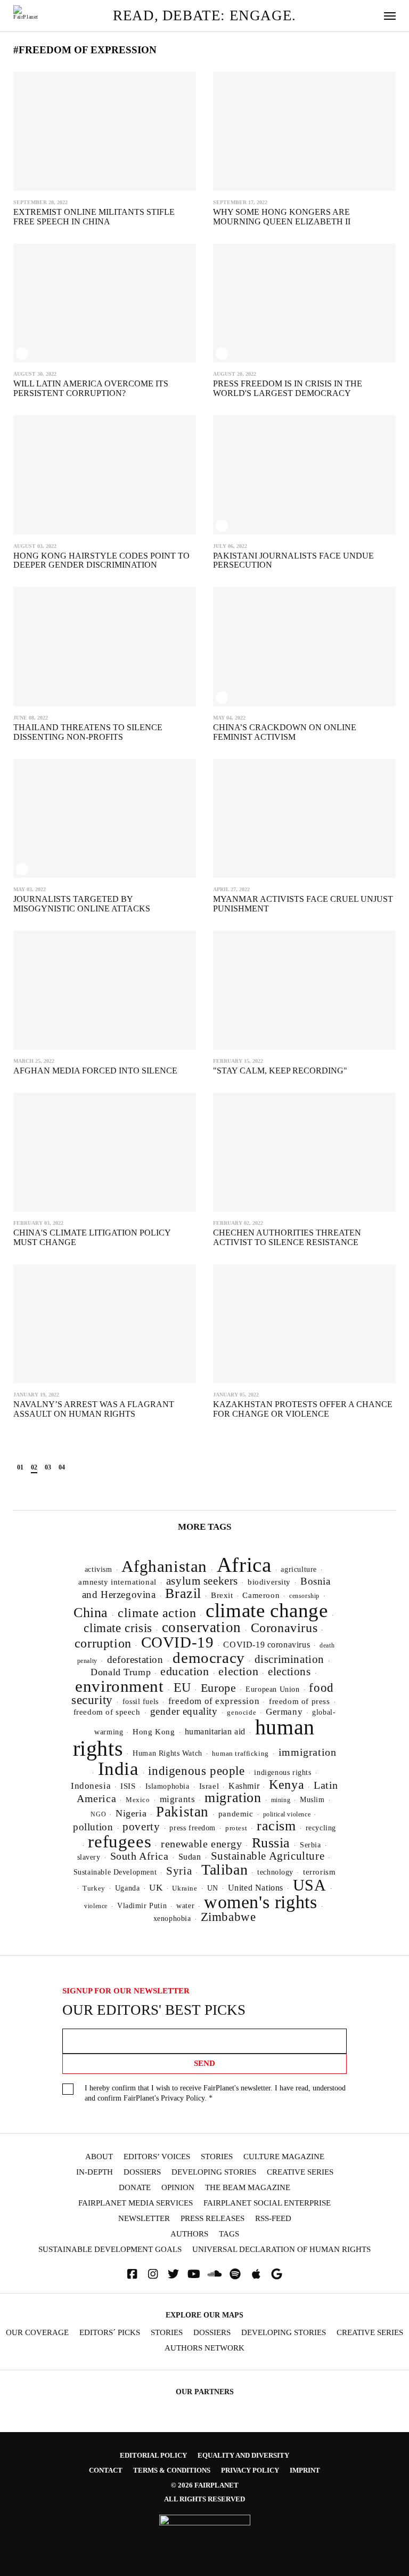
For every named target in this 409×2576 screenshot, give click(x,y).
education (185, 1671)
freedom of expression (214, 1701)
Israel (209, 1786)
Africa (244, 1565)
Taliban (224, 1870)
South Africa (140, 1856)
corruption (103, 1643)
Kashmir (244, 1786)
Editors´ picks (110, 2333)
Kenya (287, 1784)
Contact (106, 2470)
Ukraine (185, 1888)
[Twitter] (174, 2274)
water (185, 1906)
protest (236, 1828)
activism (99, 1569)
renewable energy (201, 1844)
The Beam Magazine (248, 2188)
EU (182, 1687)
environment (120, 1686)
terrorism (319, 1872)
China (91, 1613)
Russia (271, 1843)
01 (20, 1467)
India (118, 1769)
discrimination (289, 1659)
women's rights (260, 1902)
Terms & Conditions (172, 2470)
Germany (284, 1712)
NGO (98, 1814)
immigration (308, 1752)
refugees (120, 1842)
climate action (157, 1613)
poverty (141, 1827)
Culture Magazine (284, 2157)
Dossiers (142, 2172)
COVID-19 (178, 1642)
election (238, 1671)
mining (281, 1800)
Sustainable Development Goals (110, 2250)
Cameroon (261, 1595)
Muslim (312, 1800)
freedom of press (299, 1701)
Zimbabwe (228, 1917)
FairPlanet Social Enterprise (267, 2203)
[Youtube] (194, 2274)
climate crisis (118, 1628)
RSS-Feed (273, 2219)
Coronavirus (284, 1628)
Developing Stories (214, 2172)
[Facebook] (132, 2274)
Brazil (183, 1593)
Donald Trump (121, 1672)
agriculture (299, 1569)
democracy (208, 1658)
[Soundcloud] (215, 2274)
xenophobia (172, 1919)
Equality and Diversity (243, 2455)
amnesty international (117, 1582)
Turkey (94, 1888)
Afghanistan (164, 1566)
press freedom (193, 1828)
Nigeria (131, 1813)
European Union (272, 1689)
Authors (189, 2234)
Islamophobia (167, 1786)
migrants (178, 1799)
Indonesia (91, 1786)
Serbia (310, 1845)
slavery (89, 1857)
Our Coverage (37, 2333)
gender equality (184, 1711)
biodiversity (269, 1582)
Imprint (305, 2470)
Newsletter (144, 2219)
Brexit (222, 1595)
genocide (242, 1713)
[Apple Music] (256, 2274)
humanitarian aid (215, 1731)
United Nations (256, 1888)
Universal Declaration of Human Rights (281, 2250)
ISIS (128, 1786)
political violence (287, 1814)
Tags (229, 2234)
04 (62, 1467)
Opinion (178, 2188)
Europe (219, 1688)
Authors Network (204, 2348)
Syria (179, 1871)
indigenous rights (283, 1772)
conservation (202, 1627)
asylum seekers (202, 1581)
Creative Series (300, 2172)
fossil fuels (141, 1702)
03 (48, 1467)
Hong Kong (154, 1732)
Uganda (128, 1888)
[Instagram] (153, 2274)
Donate (135, 2188)
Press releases (212, 2219)
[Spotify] (235, 2274)
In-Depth (95, 2172)
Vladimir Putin (142, 1906)
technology (275, 1872)
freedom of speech (107, 1712)
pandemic (236, 1814)
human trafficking (240, 1753)
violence (96, 1906)
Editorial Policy (153, 2455)
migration (233, 1798)
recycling (321, 1828)
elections (289, 1671)
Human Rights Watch (167, 1753)
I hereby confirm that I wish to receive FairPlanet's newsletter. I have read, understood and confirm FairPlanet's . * (215, 2093)
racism (276, 1826)
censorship (304, 1596)
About (99, 2157)
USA (310, 1885)
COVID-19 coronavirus (267, 1645)
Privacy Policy (183, 2098)
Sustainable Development (115, 1872)
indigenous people (196, 1771)
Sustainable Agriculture (268, 1856)
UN (213, 1888)
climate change (267, 1610)
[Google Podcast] (277, 2274)
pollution (93, 1827)
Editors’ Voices (157, 2157)
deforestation (135, 1660)
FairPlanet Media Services (136, 2203)
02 (34, 1467)
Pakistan (182, 1812)
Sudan (190, 1857)
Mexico (138, 1800)
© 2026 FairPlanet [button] (205, 2485)
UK (156, 1888)
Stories (217, 2157)
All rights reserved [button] (204, 2499)
